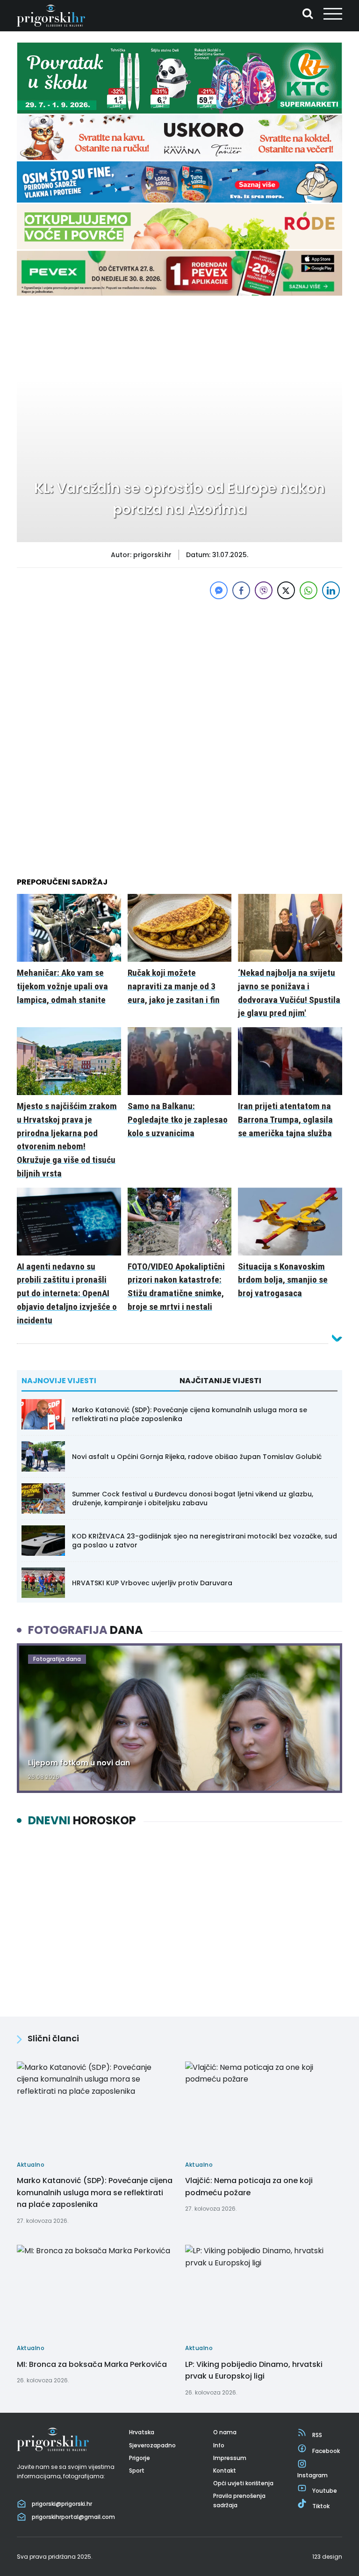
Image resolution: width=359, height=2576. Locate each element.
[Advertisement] (179, 667)
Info (219, 2445)
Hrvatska (142, 2432)
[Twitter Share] (286, 590)
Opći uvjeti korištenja (243, 2483)
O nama (225, 2432)
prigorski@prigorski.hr (62, 2504)
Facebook (326, 2451)
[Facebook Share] (241, 590)
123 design (327, 2557)
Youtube (325, 2491)
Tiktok (321, 2506)
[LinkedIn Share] (331, 590)
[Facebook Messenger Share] (219, 590)
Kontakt (225, 2471)
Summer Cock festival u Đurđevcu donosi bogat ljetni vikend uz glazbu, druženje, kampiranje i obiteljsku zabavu (193, 1498)
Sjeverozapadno (152, 2445)
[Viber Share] (264, 590)
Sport (137, 2471)
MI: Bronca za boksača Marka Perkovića (92, 2364)
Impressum (230, 2458)
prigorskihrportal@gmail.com (73, 2517)
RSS (317, 2435)
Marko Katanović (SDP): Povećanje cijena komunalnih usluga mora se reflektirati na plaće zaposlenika (190, 1414)
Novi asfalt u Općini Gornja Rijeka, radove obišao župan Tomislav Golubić (197, 1457)
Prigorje (140, 2458)
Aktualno (45, 322)
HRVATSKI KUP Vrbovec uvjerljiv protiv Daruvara (152, 1583)
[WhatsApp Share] (309, 590)
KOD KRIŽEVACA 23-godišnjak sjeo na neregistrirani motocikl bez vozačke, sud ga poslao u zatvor (205, 1540)
